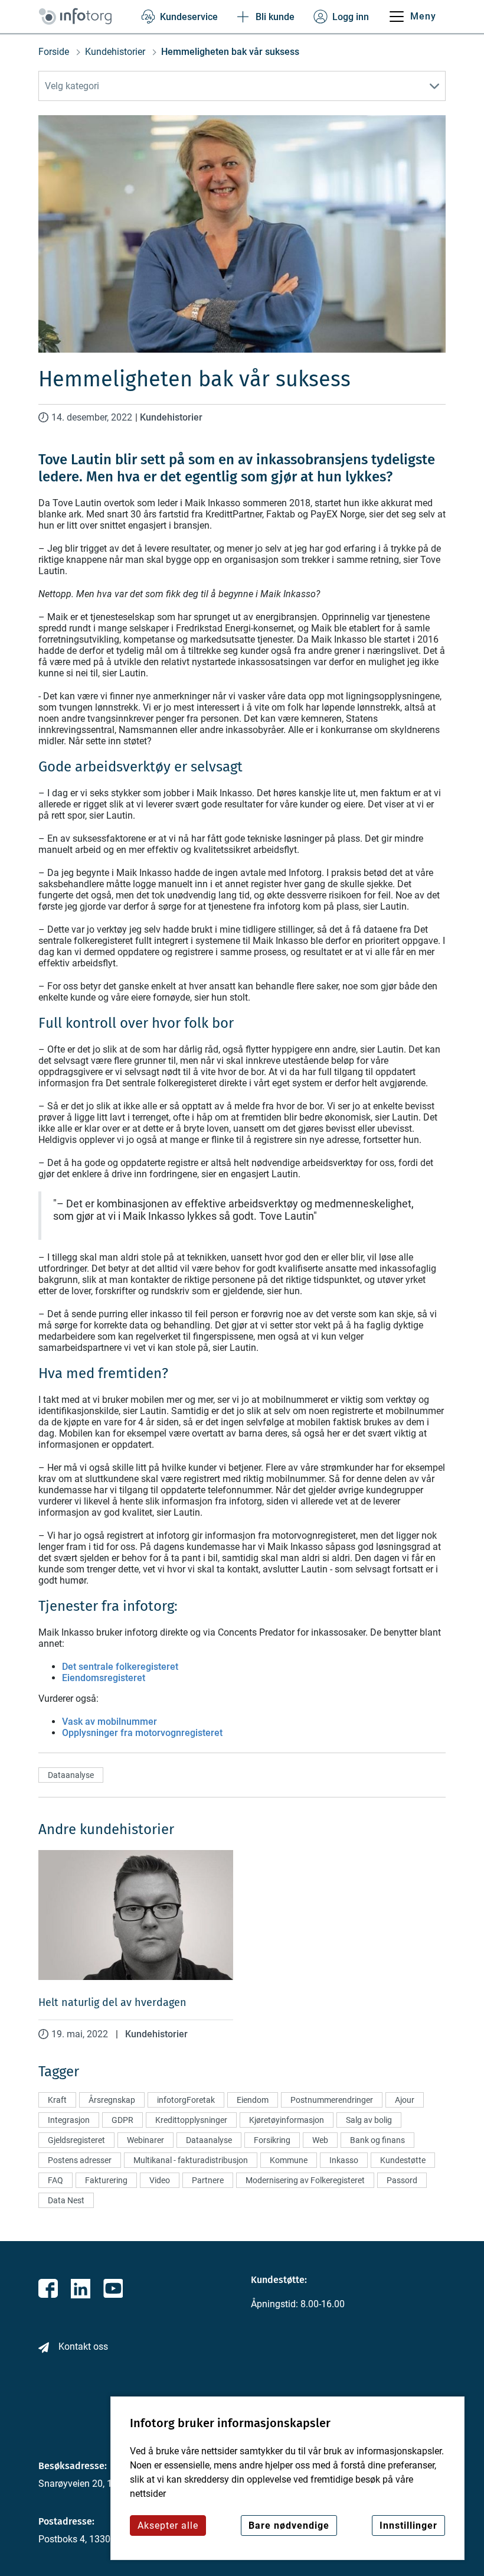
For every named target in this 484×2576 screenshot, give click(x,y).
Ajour (405, 2100)
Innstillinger (408, 2525)
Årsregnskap (112, 2100)
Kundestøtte (403, 2160)
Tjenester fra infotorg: (108, 1606)
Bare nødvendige (289, 2525)
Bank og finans (377, 2140)
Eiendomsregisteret (104, 1678)
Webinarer (145, 2140)
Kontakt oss (83, 2347)
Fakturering (106, 2180)
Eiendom (253, 2100)
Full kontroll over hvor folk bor (136, 1023)
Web (320, 2140)
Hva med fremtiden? (103, 1373)
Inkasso (344, 2160)
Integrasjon (69, 2120)
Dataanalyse (71, 1775)
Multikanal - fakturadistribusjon (191, 2160)
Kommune (289, 2160)
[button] (242, 86)
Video (160, 2180)
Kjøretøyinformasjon (287, 2120)
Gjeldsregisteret (76, 2140)
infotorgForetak (186, 2100)
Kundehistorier (115, 52)
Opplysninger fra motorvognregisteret (142, 1733)
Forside (54, 52)
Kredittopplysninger (191, 2120)
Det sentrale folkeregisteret (120, 1667)
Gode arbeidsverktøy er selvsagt (140, 767)
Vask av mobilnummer (109, 1722)
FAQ (55, 2180)
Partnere (208, 2180)
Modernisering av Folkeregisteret (305, 2180)
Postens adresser (80, 2160)
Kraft (57, 2100)
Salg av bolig (369, 2120)
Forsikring (272, 2140)
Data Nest (66, 2200)
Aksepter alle (168, 2525)
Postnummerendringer (332, 2100)
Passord (402, 2180)
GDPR (122, 2120)
